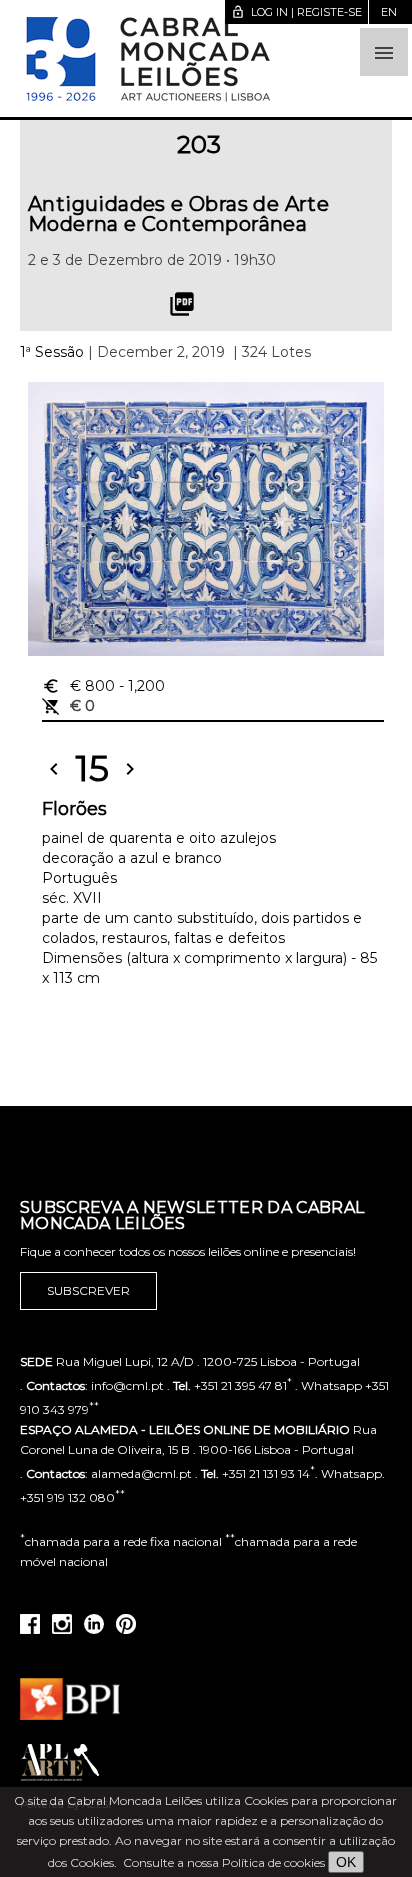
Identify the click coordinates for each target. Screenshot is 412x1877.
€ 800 (103, 686)
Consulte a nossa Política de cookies (224, 1862)
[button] (384, 52)
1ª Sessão (52, 352)
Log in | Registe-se (296, 12)
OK (346, 1862)
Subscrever (88, 1290)
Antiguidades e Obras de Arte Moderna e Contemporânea (178, 214)
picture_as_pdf (182, 304)
